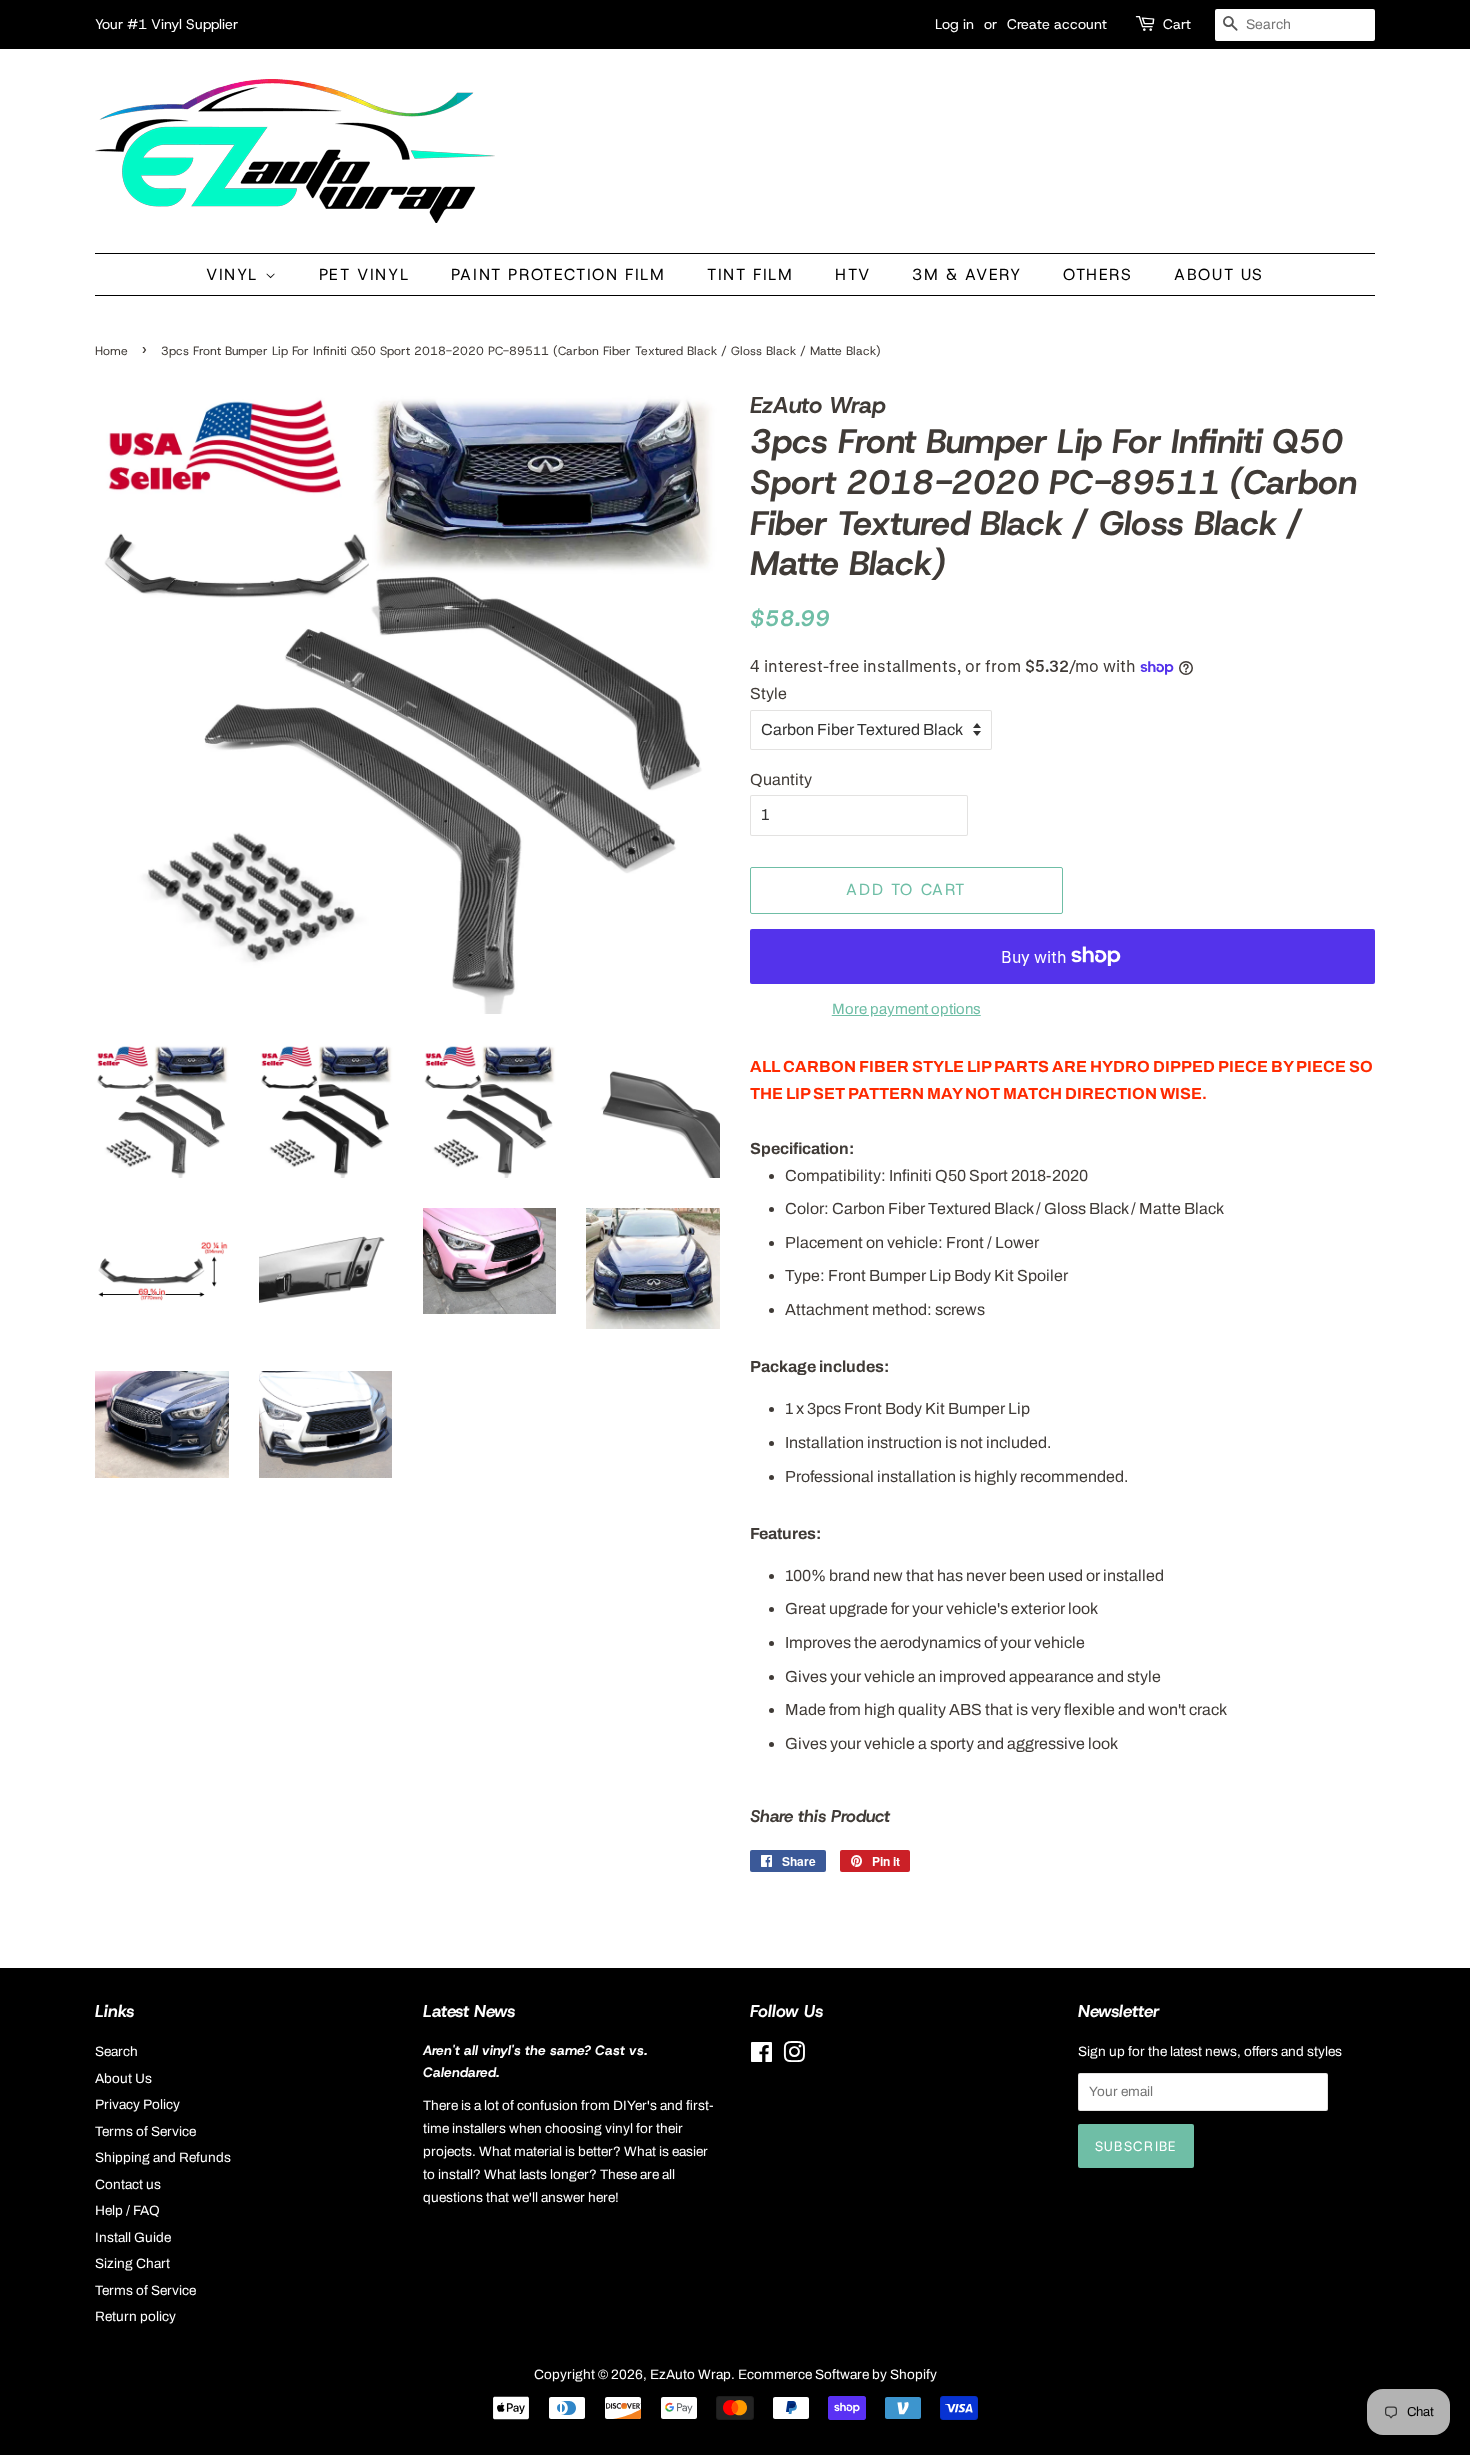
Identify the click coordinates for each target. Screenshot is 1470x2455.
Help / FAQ (127, 2210)
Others (1098, 274)
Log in (954, 24)
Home (111, 351)
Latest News (469, 2011)
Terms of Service (145, 2131)
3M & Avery (966, 274)
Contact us (128, 2184)
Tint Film (750, 274)
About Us (1219, 274)
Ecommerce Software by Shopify (837, 2374)
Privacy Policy (137, 2104)
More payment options (906, 1009)
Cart (1177, 24)
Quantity (781, 779)
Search (116, 2051)
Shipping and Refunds (163, 2157)
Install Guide (133, 2237)
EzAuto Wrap (690, 2374)
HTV (853, 274)
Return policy (135, 2316)
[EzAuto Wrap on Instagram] (794, 2056)
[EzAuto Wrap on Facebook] (761, 2056)
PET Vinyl (364, 274)
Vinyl (235, 274)
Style (768, 693)
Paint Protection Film (558, 274)
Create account (1057, 24)
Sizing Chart (132, 2263)
